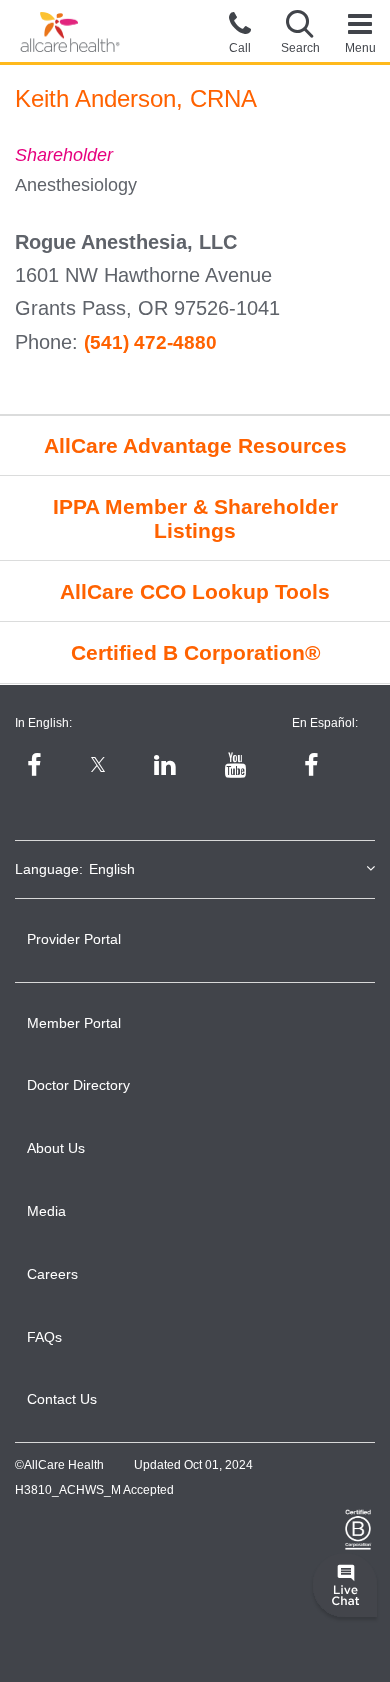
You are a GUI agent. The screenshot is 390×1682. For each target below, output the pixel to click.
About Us (56, 1148)
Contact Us (62, 1399)
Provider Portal (74, 939)
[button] (300, 31)
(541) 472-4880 (150, 342)
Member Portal (74, 1023)
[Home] (70, 32)
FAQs (44, 1337)
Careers (52, 1274)
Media (46, 1211)
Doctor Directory (78, 1085)
